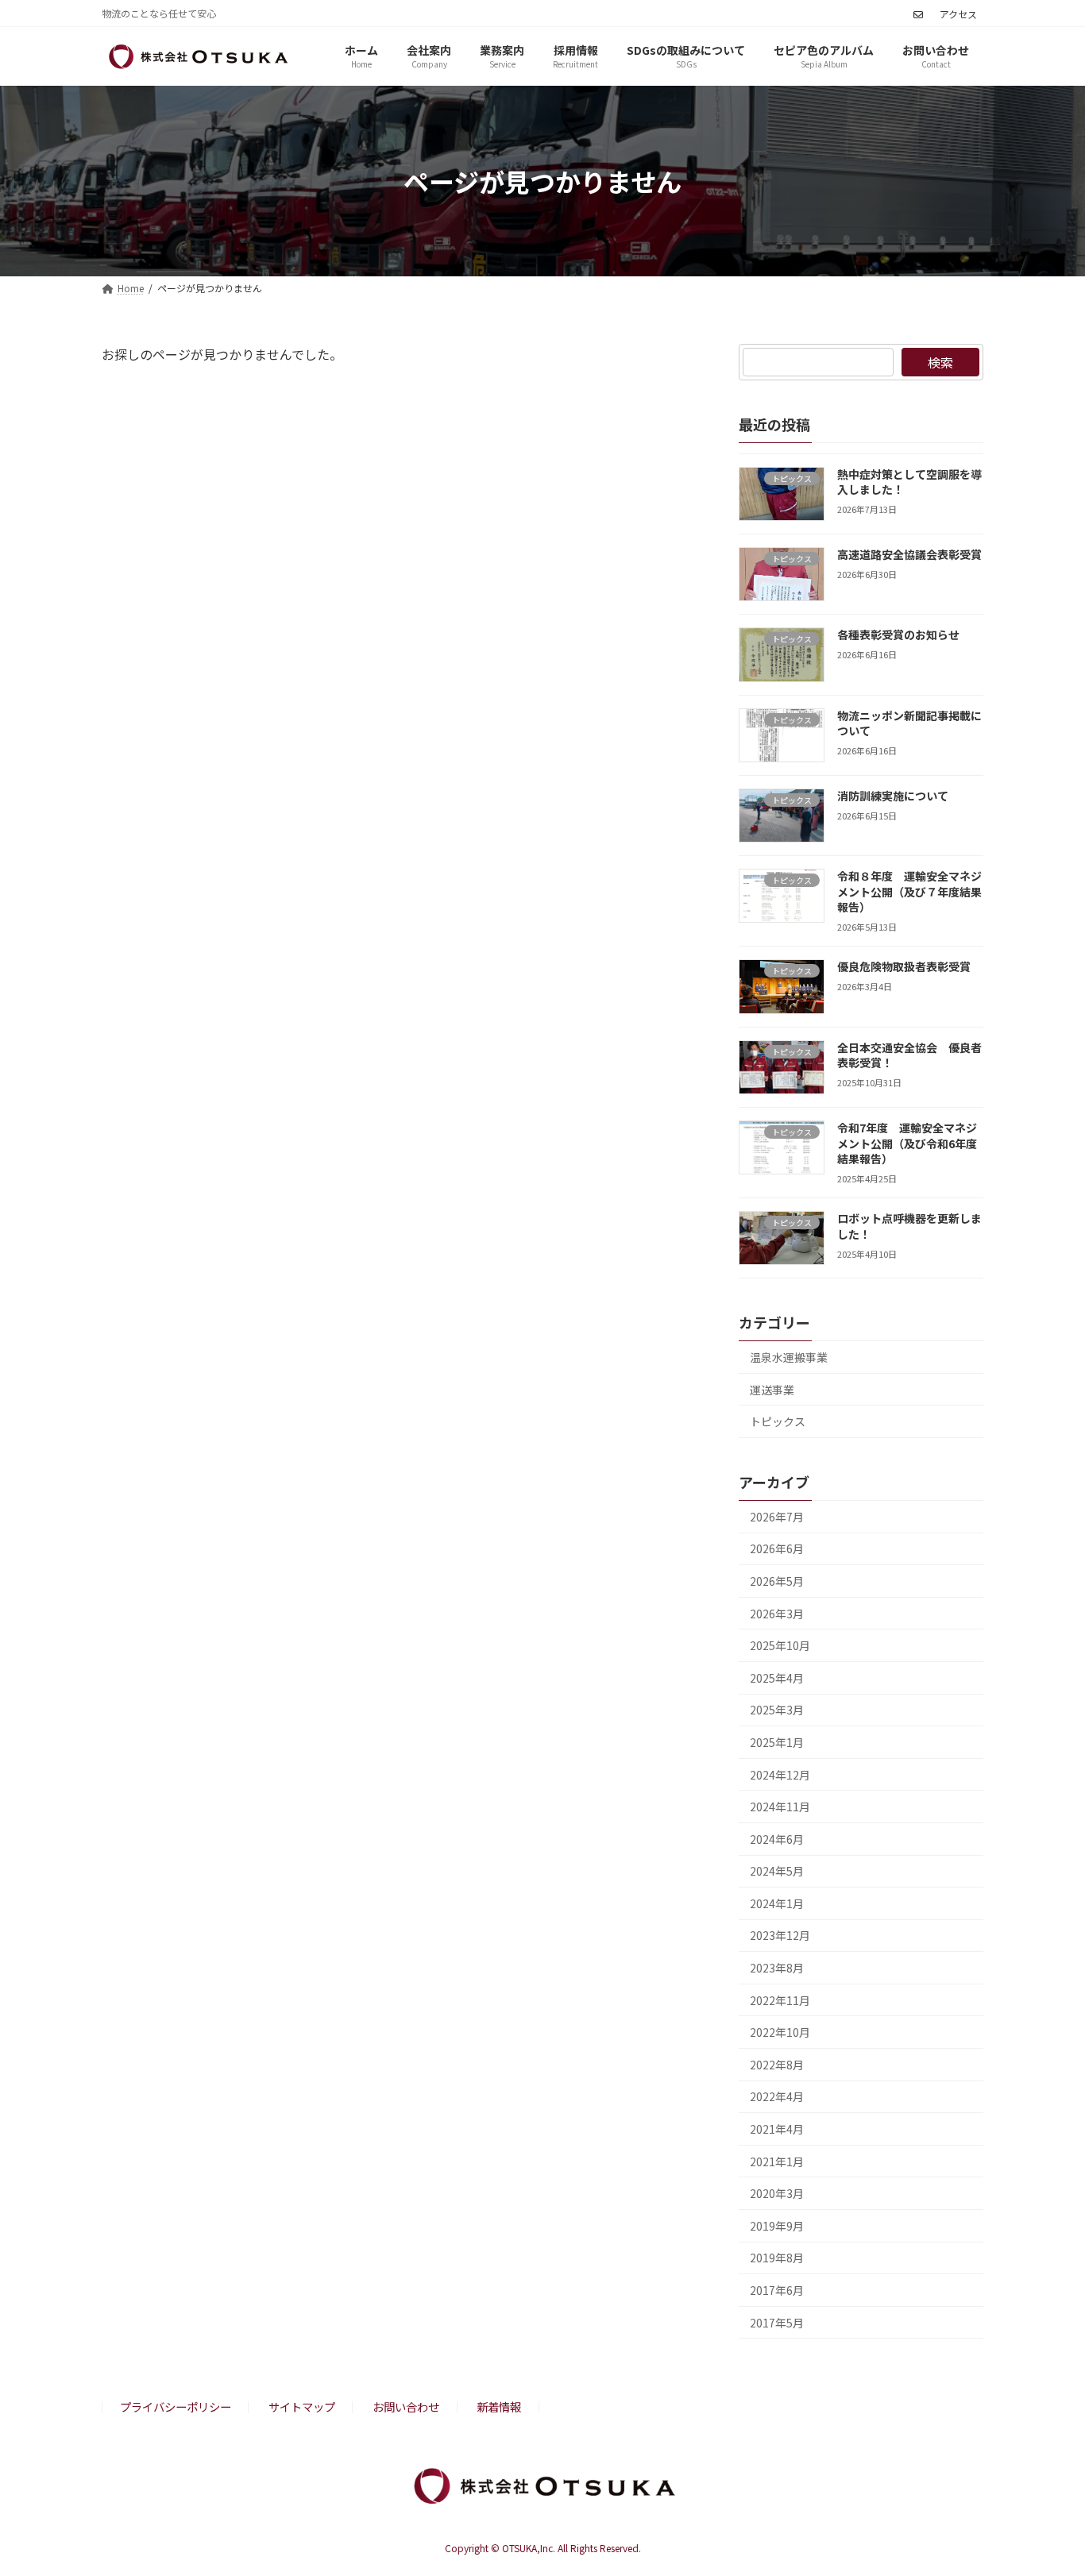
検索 (940, 362)
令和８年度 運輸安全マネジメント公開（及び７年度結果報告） (909, 892)
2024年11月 (780, 1807)
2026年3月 (777, 1614)
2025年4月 (777, 1678)
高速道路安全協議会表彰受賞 (909, 554)
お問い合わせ (406, 2406)
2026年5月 (777, 1581)
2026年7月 (777, 1517)
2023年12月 (780, 1936)
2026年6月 (777, 1549)
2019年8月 (777, 2258)
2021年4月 (777, 2129)
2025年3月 (777, 1710)
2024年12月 (780, 1775)
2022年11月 (780, 2000)
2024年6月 (777, 1839)
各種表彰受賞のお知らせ (898, 635)
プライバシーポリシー (176, 2406)
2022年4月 (777, 2097)
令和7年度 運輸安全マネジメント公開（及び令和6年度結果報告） (907, 1143)
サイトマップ (302, 2406)
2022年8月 (777, 2065)
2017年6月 (777, 2290)
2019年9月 (777, 2226)
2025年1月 (777, 1742)
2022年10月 (780, 2033)
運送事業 (772, 1390)
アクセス (958, 14)
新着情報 (499, 2406)
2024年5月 (777, 1872)
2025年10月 (780, 1646)
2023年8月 (777, 1968)
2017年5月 (777, 2323)
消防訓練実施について (893, 796)
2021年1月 (777, 2161)
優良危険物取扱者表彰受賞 (904, 967)
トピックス (778, 1422)
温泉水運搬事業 (789, 1357)
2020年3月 (777, 2194)
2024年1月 (777, 1903)
